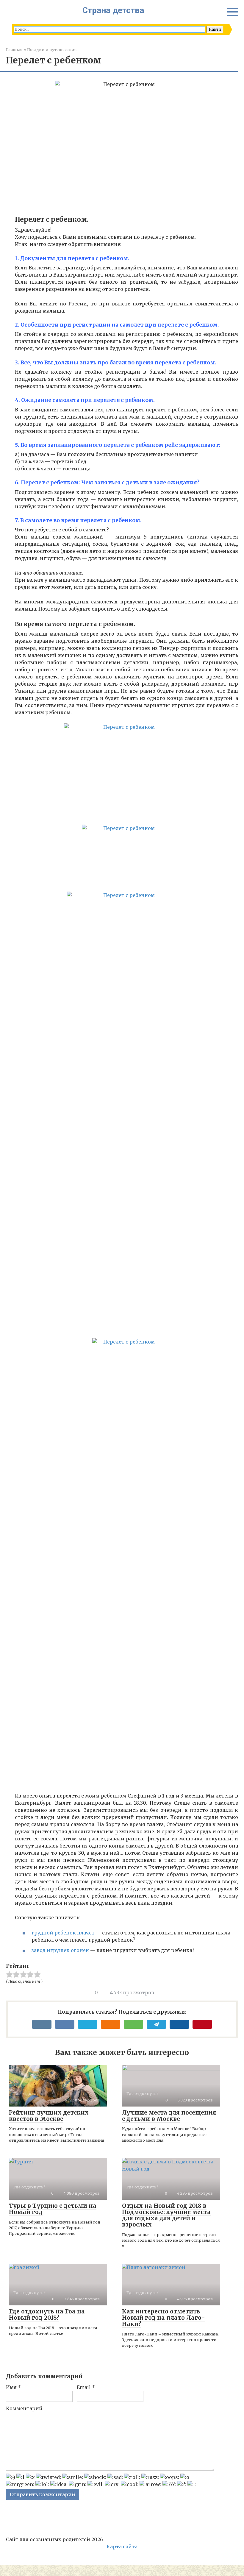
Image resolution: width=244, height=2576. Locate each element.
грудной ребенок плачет (63, 1933)
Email (86, 2387)
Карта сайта (122, 2547)
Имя (13, 2387)
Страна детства (113, 10)
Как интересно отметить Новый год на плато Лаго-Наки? (164, 2318)
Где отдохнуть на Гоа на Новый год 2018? (47, 2314)
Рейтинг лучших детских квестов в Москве (49, 2116)
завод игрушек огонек (60, 1950)
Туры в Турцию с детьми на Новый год (53, 2209)
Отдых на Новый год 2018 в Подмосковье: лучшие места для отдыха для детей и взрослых (166, 2215)
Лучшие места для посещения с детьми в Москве (169, 2116)
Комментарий (24, 2408)
